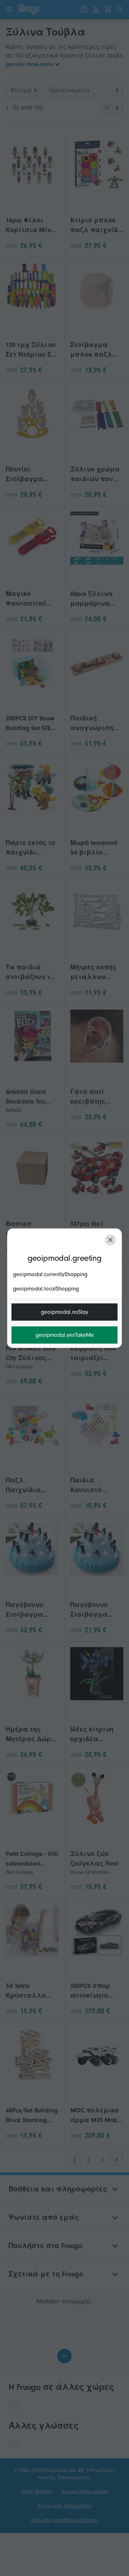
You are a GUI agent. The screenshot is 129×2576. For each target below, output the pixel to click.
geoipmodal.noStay (64, 1312)
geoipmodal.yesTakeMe (65, 1335)
